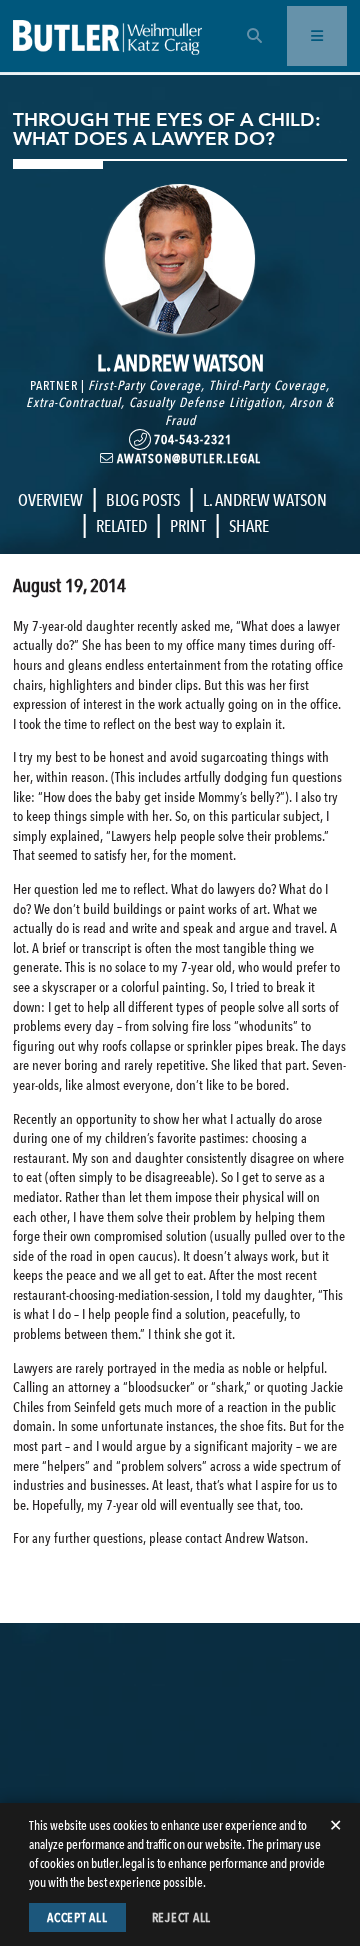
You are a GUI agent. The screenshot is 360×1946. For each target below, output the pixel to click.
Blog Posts (143, 500)
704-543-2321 (191, 439)
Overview (50, 500)
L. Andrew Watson (265, 500)
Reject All (182, 1917)
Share (249, 526)
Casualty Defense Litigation (205, 402)
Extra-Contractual (73, 402)
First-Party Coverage (144, 385)
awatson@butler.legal (187, 458)
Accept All (77, 1917)
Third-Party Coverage (267, 385)
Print (188, 526)
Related (121, 526)
